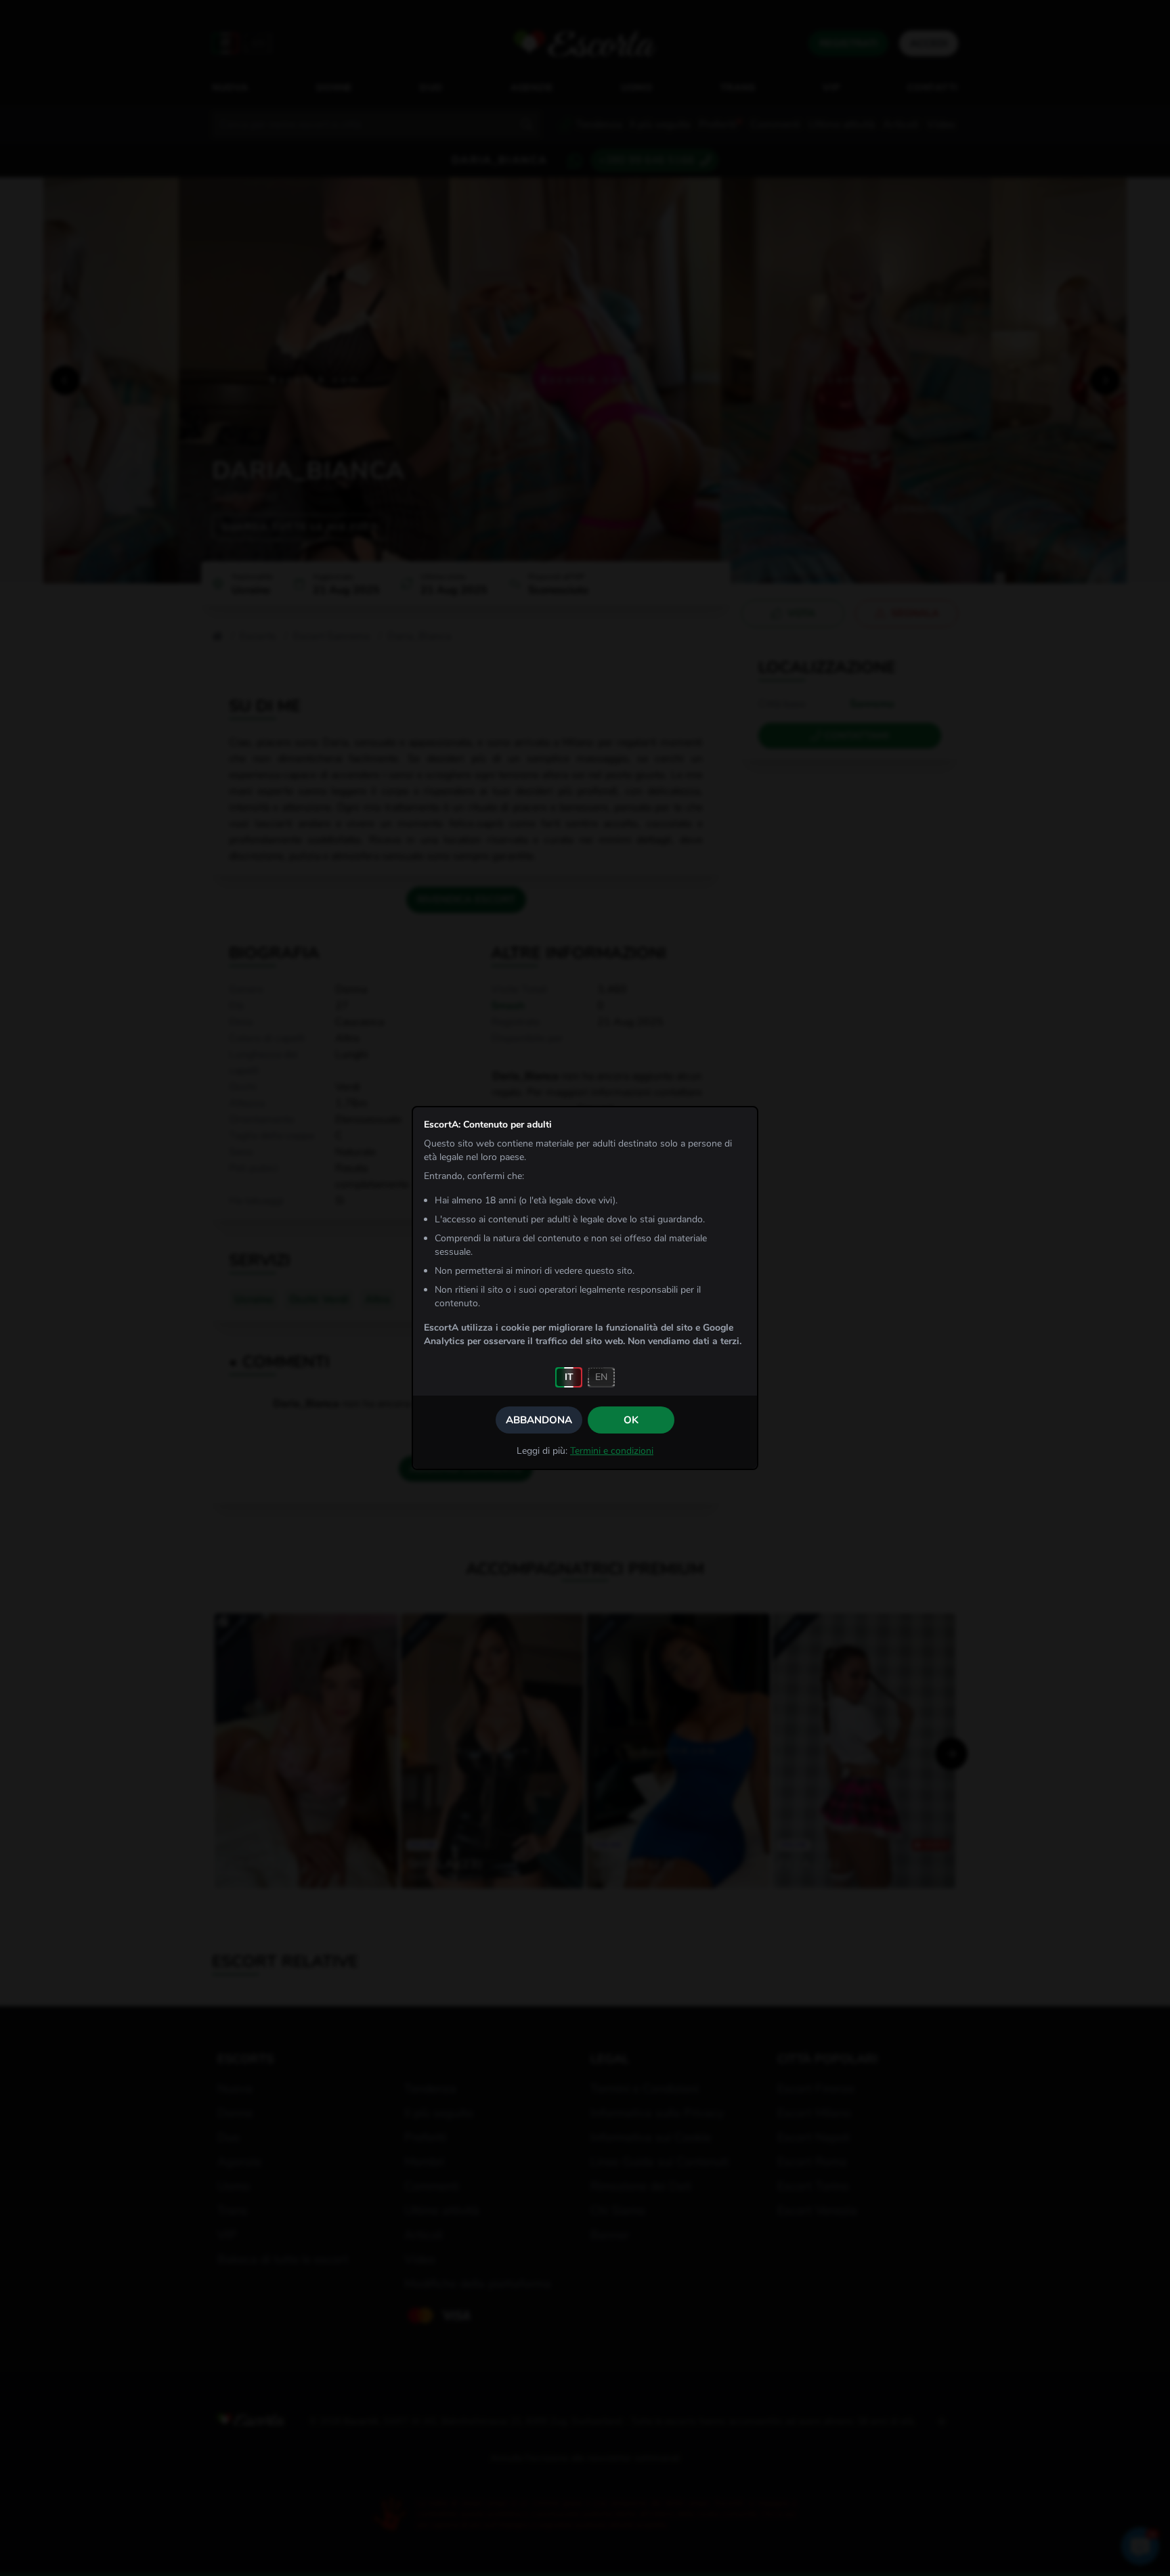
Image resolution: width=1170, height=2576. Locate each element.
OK (631, 1420)
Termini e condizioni (612, 1451)
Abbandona (539, 1420)
